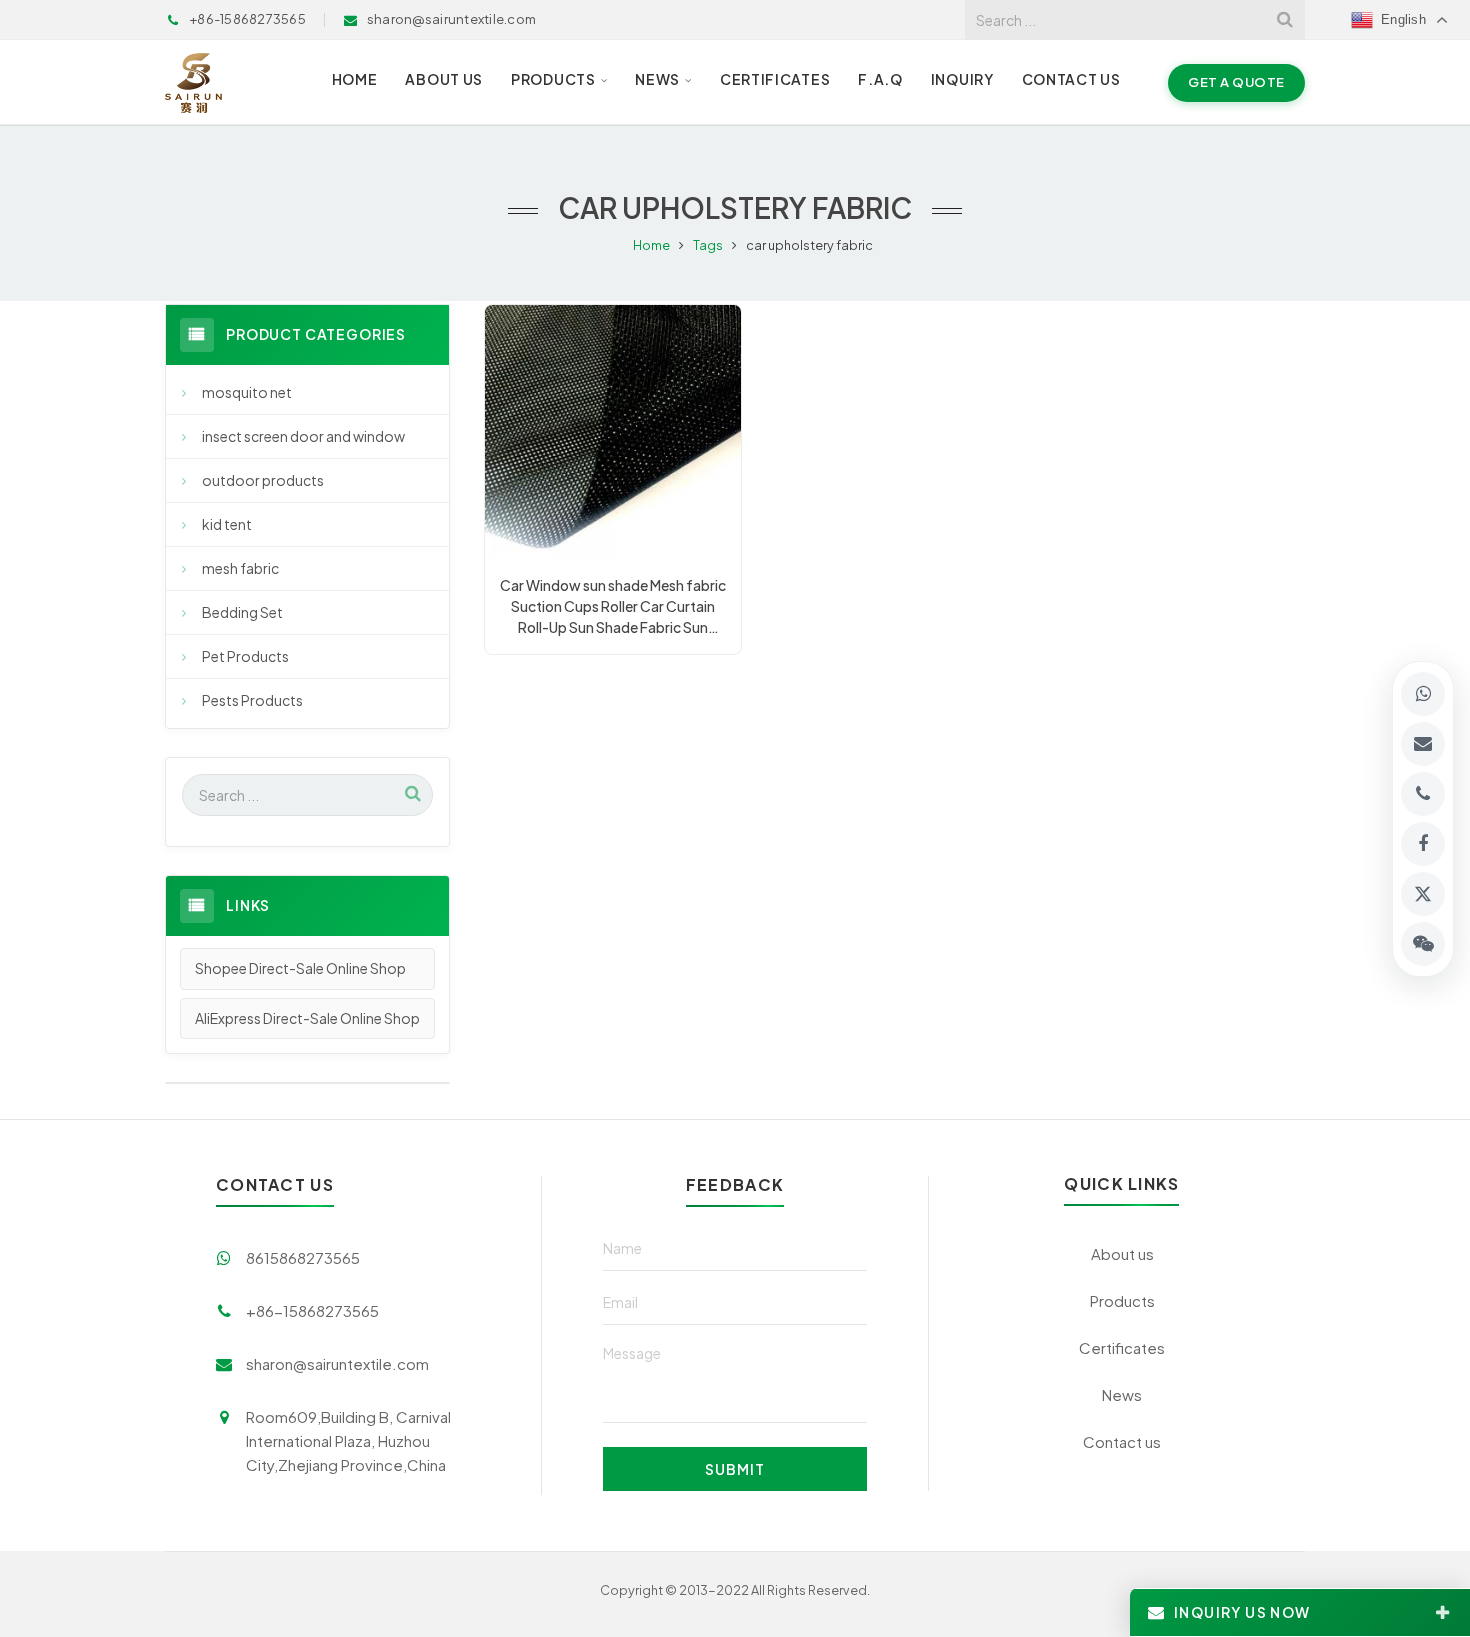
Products (1122, 1300)
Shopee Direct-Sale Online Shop (300, 968)
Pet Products (245, 656)
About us (1122, 1253)
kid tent (227, 524)
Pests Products (252, 700)
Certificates (1122, 1347)
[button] (1423, 944)
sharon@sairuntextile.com (337, 1363)
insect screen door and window (303, 436)
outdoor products (263, 480)
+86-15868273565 (312, 1310)
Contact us (1122, 1441)
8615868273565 (303, 1257)
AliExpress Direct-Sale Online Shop (307, 1018)
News (1122, 1394)
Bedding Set (242, 612)
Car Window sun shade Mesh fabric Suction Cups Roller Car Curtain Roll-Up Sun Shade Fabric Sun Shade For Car (613, 607)
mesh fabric (240, 568)
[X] (1423, 894)
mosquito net (247, 392)
